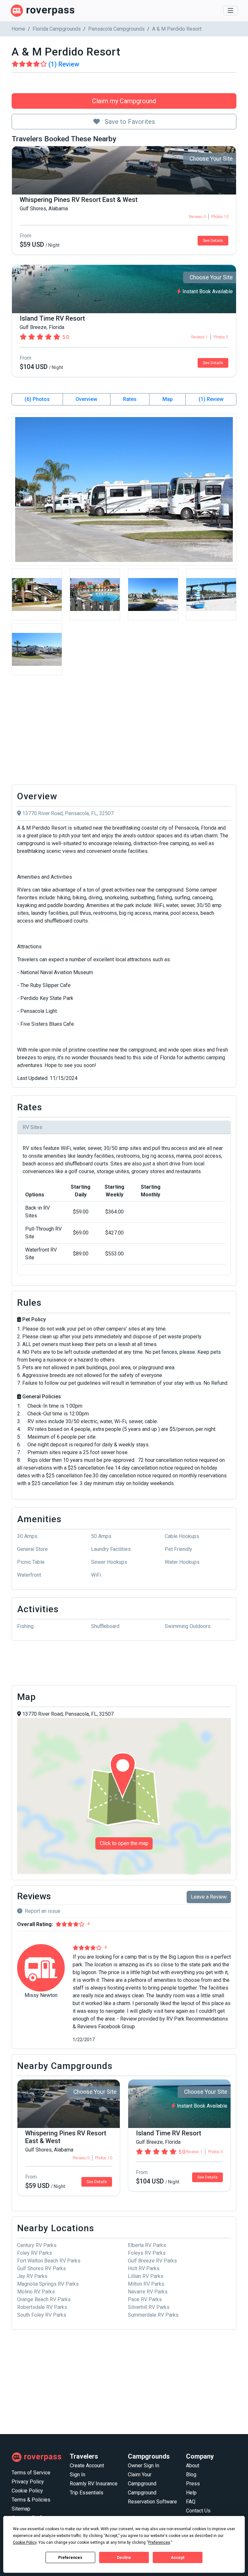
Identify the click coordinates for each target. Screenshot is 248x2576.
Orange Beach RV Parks (44, 2299)
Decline (124, 2558)
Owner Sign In (144, 2466)
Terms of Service (31, 2473)
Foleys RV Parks (147, 2253)
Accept (178, 2558)
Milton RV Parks (146, 2284)
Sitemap (21, 2509)
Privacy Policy (28, 2482)
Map (168, 399)
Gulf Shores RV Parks (41, 2268)
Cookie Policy (27, 2491)
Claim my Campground (124, 101)
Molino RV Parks (36, 2292)
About (193, 2466)
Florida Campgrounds (57, 29)
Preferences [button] (159, 2542)
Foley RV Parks (35, 2253)
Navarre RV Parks (148, 2292)
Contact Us (198, 2511)
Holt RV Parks (144, 2268)
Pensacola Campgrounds (116, 29)
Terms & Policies (31, 2500)
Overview (86, 399)
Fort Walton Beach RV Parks (49, 2261)
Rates (130, 399)
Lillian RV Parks (146, 2276)
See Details (213, 241)
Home (18, 29)
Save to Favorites (129, 122)
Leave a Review (209, 1897)
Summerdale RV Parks (153, 2315)
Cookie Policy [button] (25, 2542)
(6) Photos (37, 399)
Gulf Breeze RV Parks (152, 2261)
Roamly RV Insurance (94, 2484)
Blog (191, 2475)
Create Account (87, 2466)
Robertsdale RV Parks (42, 2307)
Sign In (77, 2475)
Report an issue (43, 1911)
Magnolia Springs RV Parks (48, 2284)
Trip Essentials (87, 2493)
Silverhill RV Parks (149, 2307)
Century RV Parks (37, 2245)
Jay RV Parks (32, 2276)
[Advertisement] (124, 732)
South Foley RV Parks (42, 2315)
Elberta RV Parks (147, 2245)
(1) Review (211, 399)
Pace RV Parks (145, 2299)
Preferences (70, 2558)
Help (191, 2493)
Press (193, 2484)
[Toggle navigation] (231, 11)
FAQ (191, 2502)
